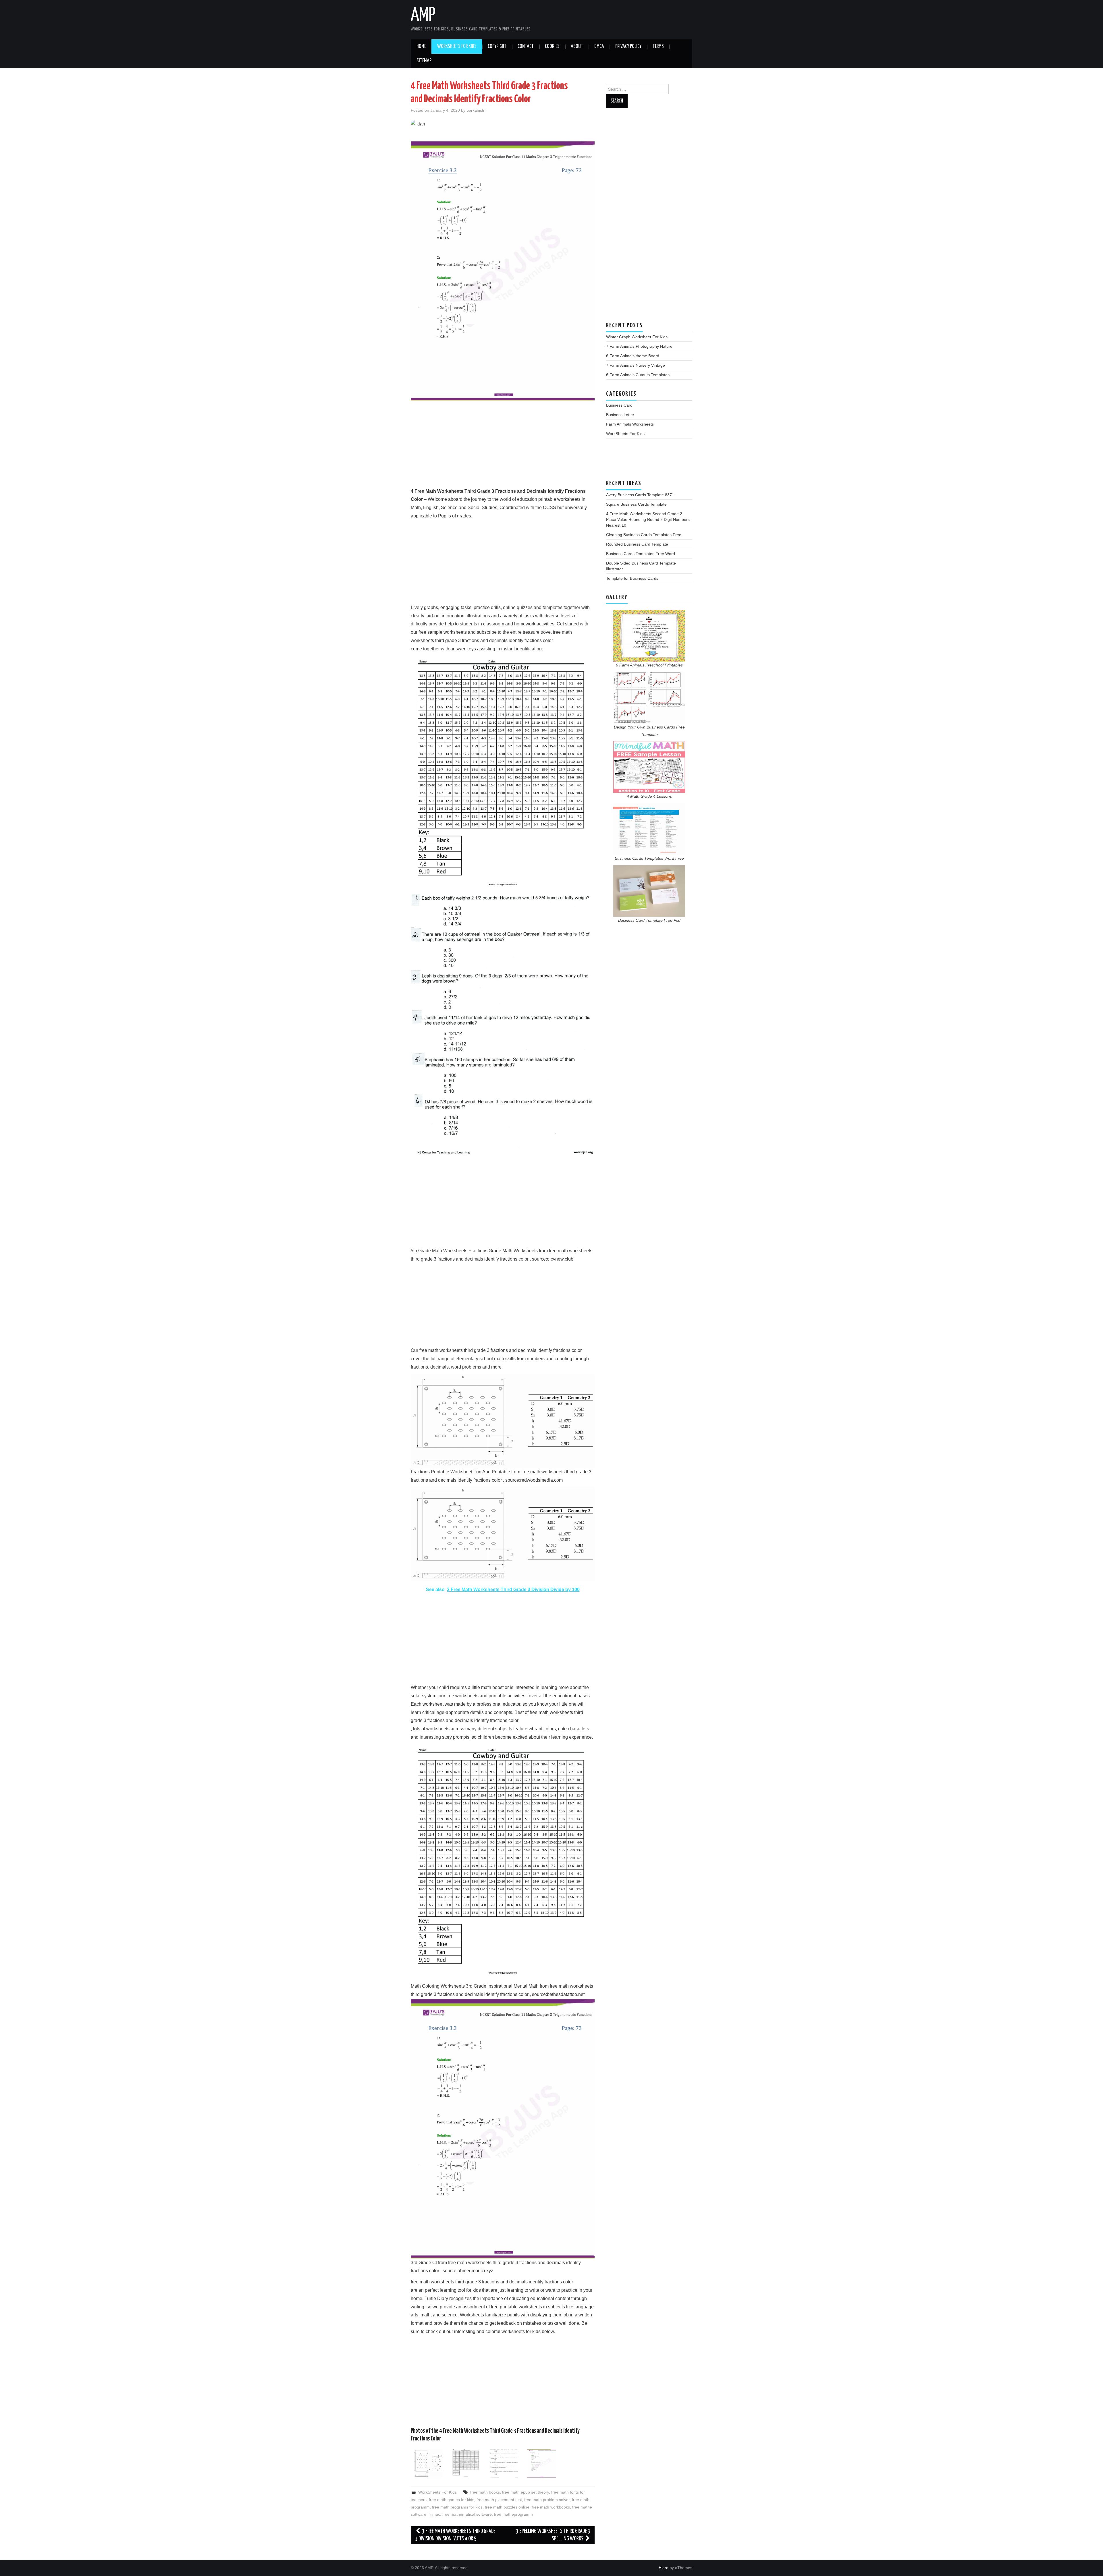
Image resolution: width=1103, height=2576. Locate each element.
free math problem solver (547, 2500)
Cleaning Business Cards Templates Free (644, 535)
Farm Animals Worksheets (630, 424)
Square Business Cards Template (636, 504)
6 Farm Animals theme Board (633, 356)
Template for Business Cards (632, 578)
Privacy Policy (628, 47)
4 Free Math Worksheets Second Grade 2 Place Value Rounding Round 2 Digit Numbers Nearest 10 (648, 519)
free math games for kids (452, 2500)
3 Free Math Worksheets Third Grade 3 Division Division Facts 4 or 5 (455, 2535)
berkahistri (476, 110)
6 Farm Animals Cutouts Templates (638, 375)
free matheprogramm (513, 2514)
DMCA (599, 47)
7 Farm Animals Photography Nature (639, 346)
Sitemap (424, 61)
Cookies (552, 47)
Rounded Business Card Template (637, 544)
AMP (423, 16)
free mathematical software (467, 2514)
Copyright (497, 47)
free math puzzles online (507, 2507)
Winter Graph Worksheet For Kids (637, 337)
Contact (526, 47)
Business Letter (620, 415)
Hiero (664, 2568)
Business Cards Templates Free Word (641, 554)
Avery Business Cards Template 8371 (640, 495)
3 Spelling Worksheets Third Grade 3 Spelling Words (553, 2535)
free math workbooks (551, 2507)
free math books (485, 2492)
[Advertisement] (503, 447)
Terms (658, 47)
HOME (421, 47)
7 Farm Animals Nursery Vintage (636, 365)
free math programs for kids (457, 2507)
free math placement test (499, 2500)
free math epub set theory (526, 2492)
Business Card (619, 405)
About (577, 47)
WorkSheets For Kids (457, 47)
